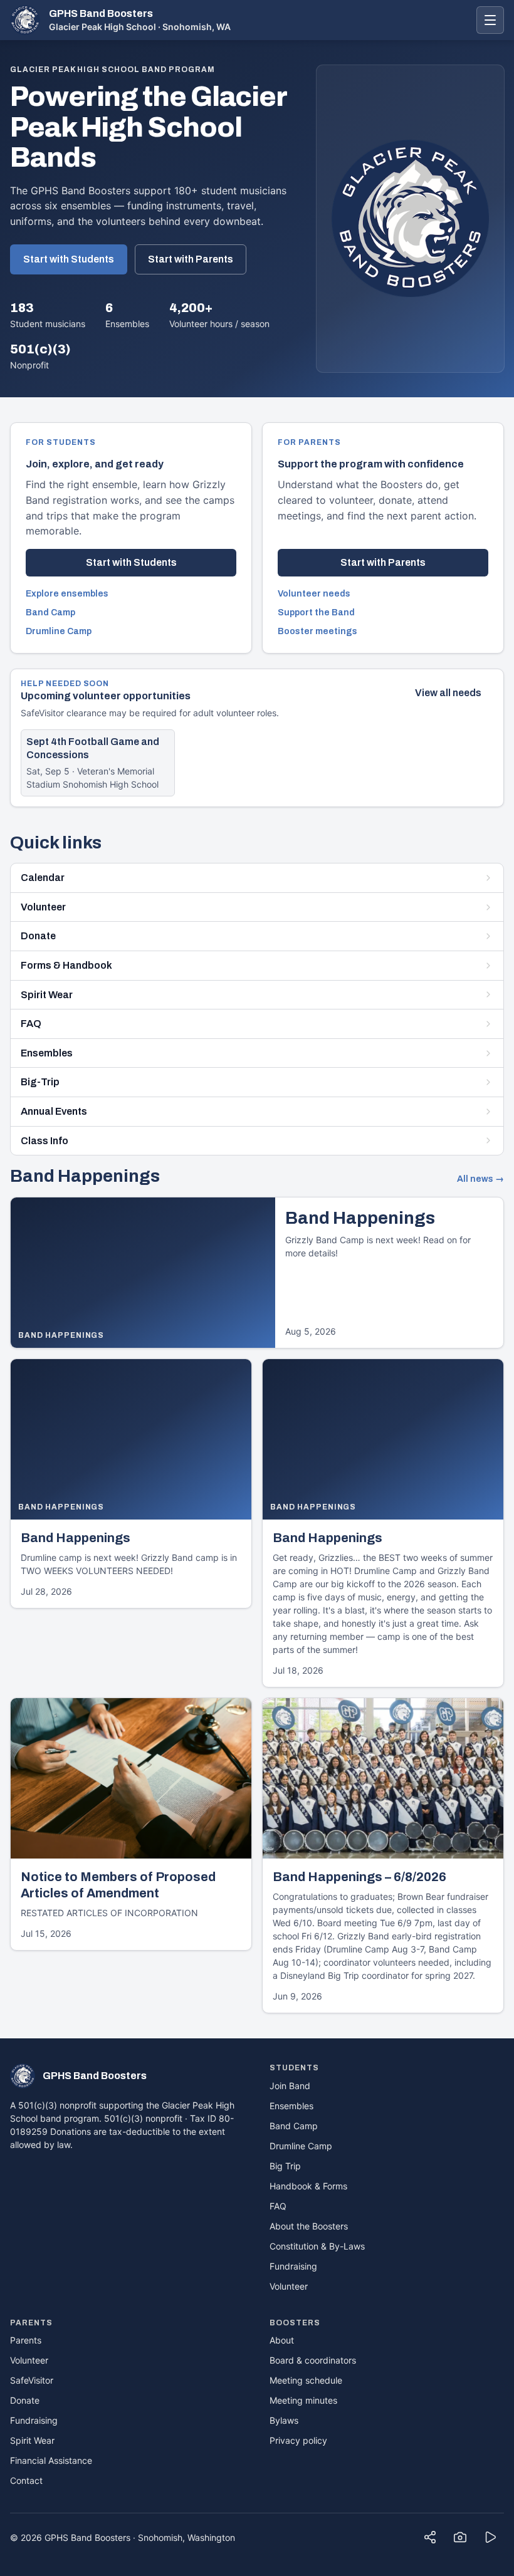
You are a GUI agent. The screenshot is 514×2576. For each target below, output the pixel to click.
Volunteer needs (314, 594)
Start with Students (69, 259)
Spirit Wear (47, 995)
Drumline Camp (59, 631)
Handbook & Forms (308, 2186)
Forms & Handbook (66, 965)
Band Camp (50, 613)
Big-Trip (40, 1082)
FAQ (31, 1024)
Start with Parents (191, 259)
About (282, 2340)
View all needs (448, 693)
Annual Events (54, 1111)
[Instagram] (460, 2537)
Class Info (45, 1141)
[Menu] (490, 20)
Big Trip (285, 2166)
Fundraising (293, 2266)
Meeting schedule (306, 2380)
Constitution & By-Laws (317, 2246)
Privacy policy (298, 2440)
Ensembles (47, 1053)
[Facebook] (430, 2537)
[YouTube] (490, 2537)
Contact (26, 2480)
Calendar (43, 878)
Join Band (290, 2086)
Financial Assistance (51, 2460)
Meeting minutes (303, 2400)
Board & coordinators (313, 2360)
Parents (26, 2340)
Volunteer (43, 907)
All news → (480, 1179)
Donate (38, 936)
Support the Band (316, 613)
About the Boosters (309, 2226)
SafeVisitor (32, 2380)
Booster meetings (317, 631)
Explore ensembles (67, 594)
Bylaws (284, 2420)
